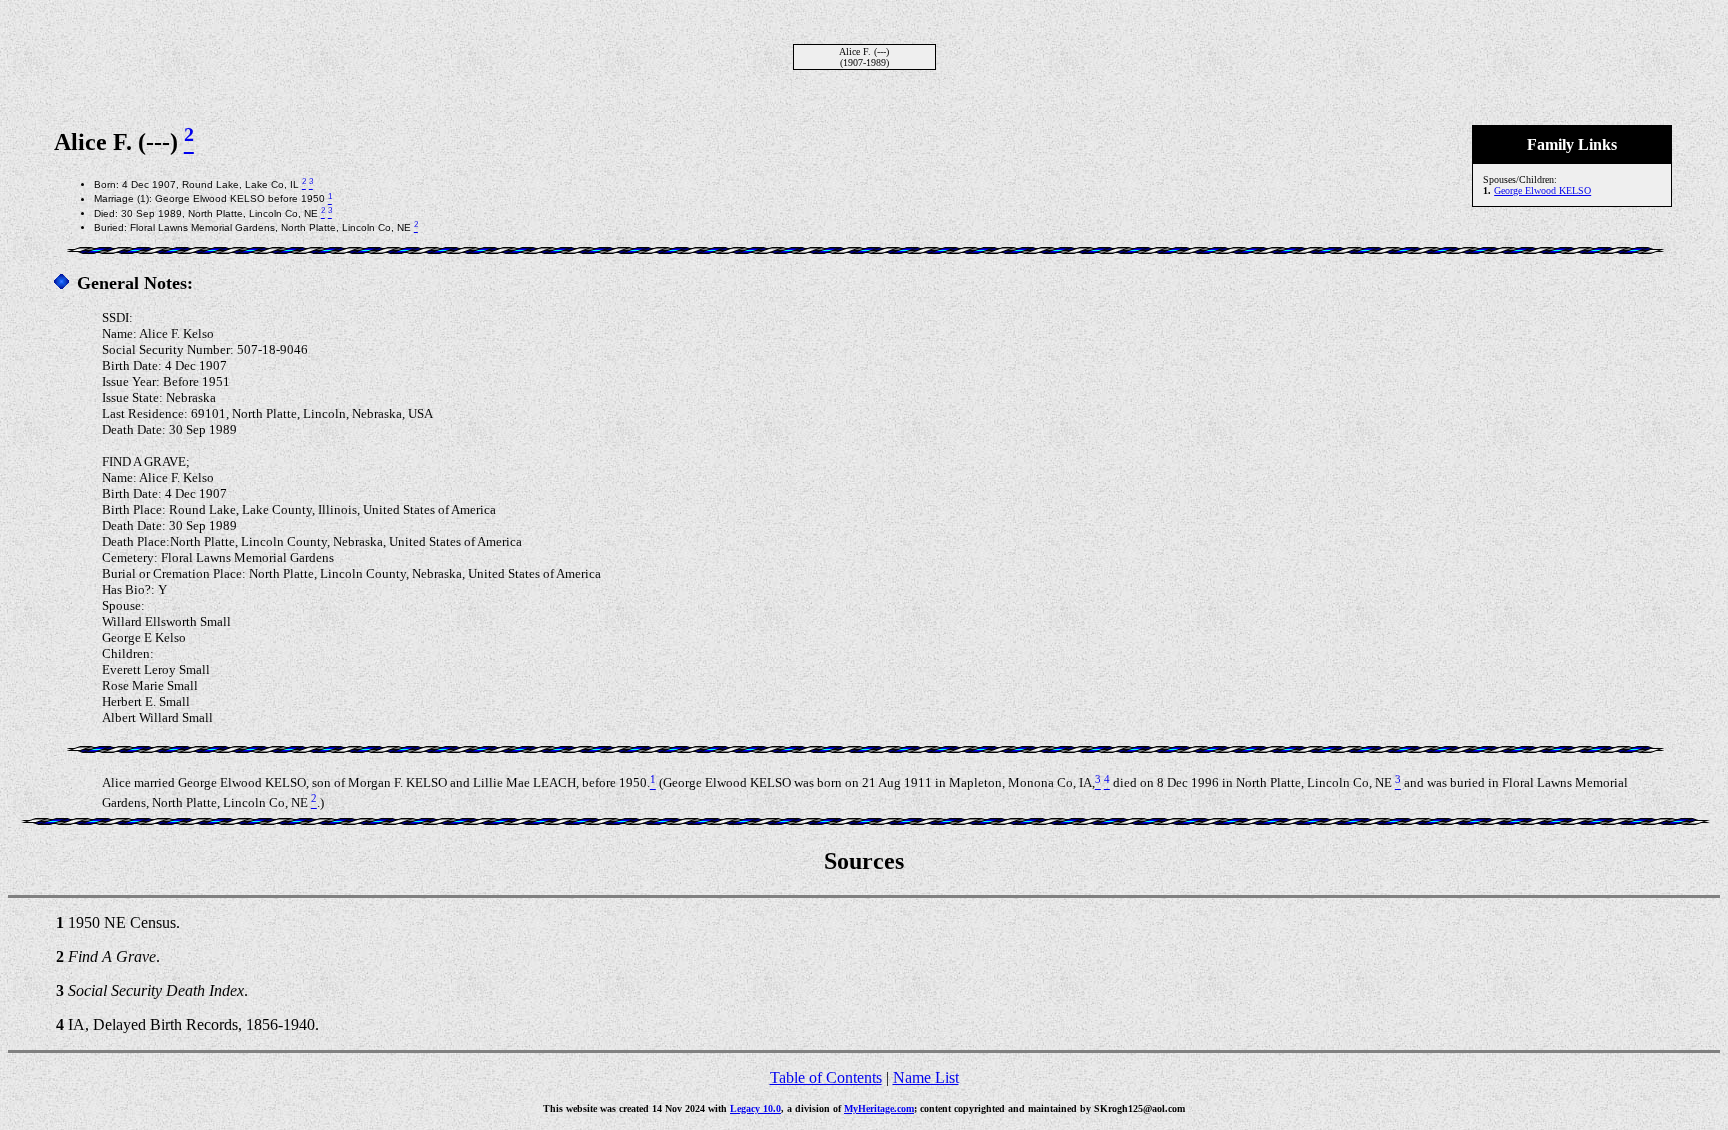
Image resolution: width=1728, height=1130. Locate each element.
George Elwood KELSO (1542, 190)
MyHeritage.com (879, 1108)
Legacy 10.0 (755, 1108)
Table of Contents (826, 1077)
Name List (926, 1077)
